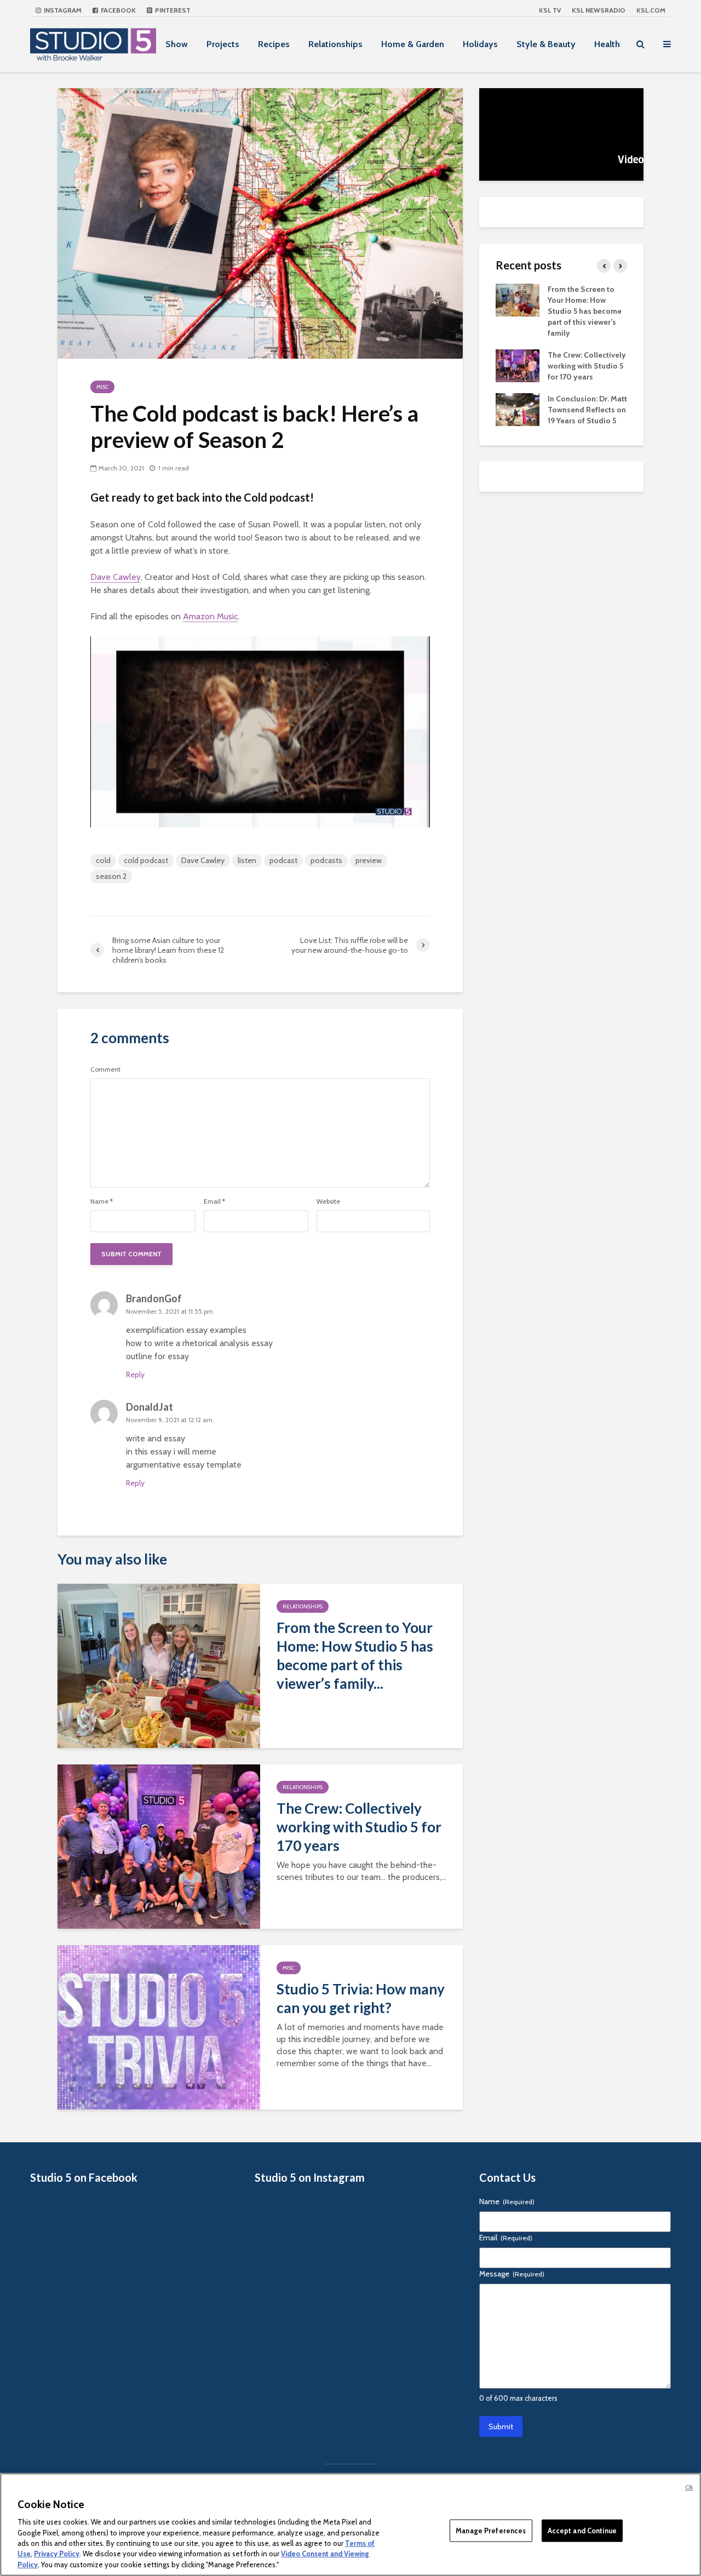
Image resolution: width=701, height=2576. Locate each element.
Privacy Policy (57, 2554)
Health (607, 44)
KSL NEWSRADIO (599, 10)
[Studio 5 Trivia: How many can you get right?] (159, 2026)
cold (103, 860)
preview (369, 860)
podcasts (326, 860)
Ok (689, 2487)
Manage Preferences (491, 2530)
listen (247, 860)
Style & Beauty (546, 44)
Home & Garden (413, 44)
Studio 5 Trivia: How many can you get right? (361, 1998)
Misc (102, 387)
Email (214, 1201)
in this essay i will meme (171, 1451)
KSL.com (651, 10)
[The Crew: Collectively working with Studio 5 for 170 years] (159, 1846)
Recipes (274, 44)
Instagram (62, 10)
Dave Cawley (116, 577)
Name (102, 1201)
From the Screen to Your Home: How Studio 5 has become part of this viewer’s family (585, 311)
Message (512, 2274)
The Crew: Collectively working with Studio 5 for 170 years (359, 1827)
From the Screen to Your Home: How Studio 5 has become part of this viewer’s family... (355, 1655)
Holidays (480, 44)
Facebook (117, 10)
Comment (105, 1069)
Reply (135, 1375)
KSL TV (550, 10)
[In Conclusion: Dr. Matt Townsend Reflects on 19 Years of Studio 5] (518, 409)
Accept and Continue (582, 2530)
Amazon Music (210, 616)
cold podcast (146, 860)
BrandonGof (154, 1298)
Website (328, 1201)
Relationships (335, 44)
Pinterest (172, 10)
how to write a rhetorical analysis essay (199, 1343)
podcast (283, 860)
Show (177, 44)
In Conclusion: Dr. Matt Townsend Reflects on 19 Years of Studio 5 (587, 410)
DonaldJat (150, 1407)
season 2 (111, 876)
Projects (223, 44)
